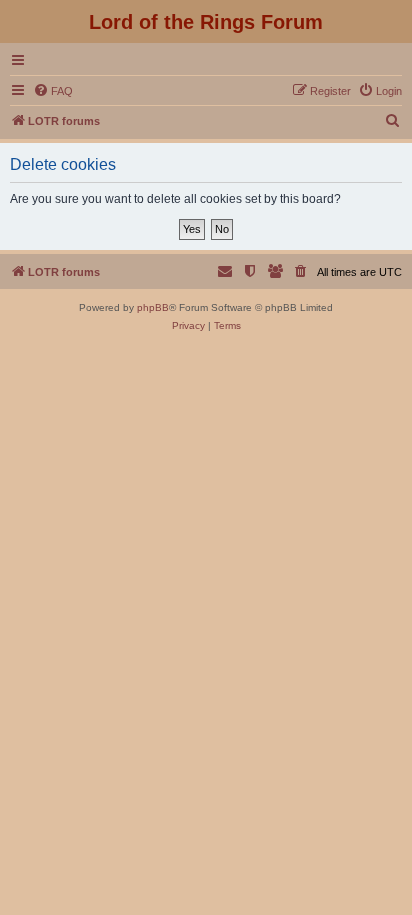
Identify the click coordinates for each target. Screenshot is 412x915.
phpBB (153, 307)
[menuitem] (53, 91)
